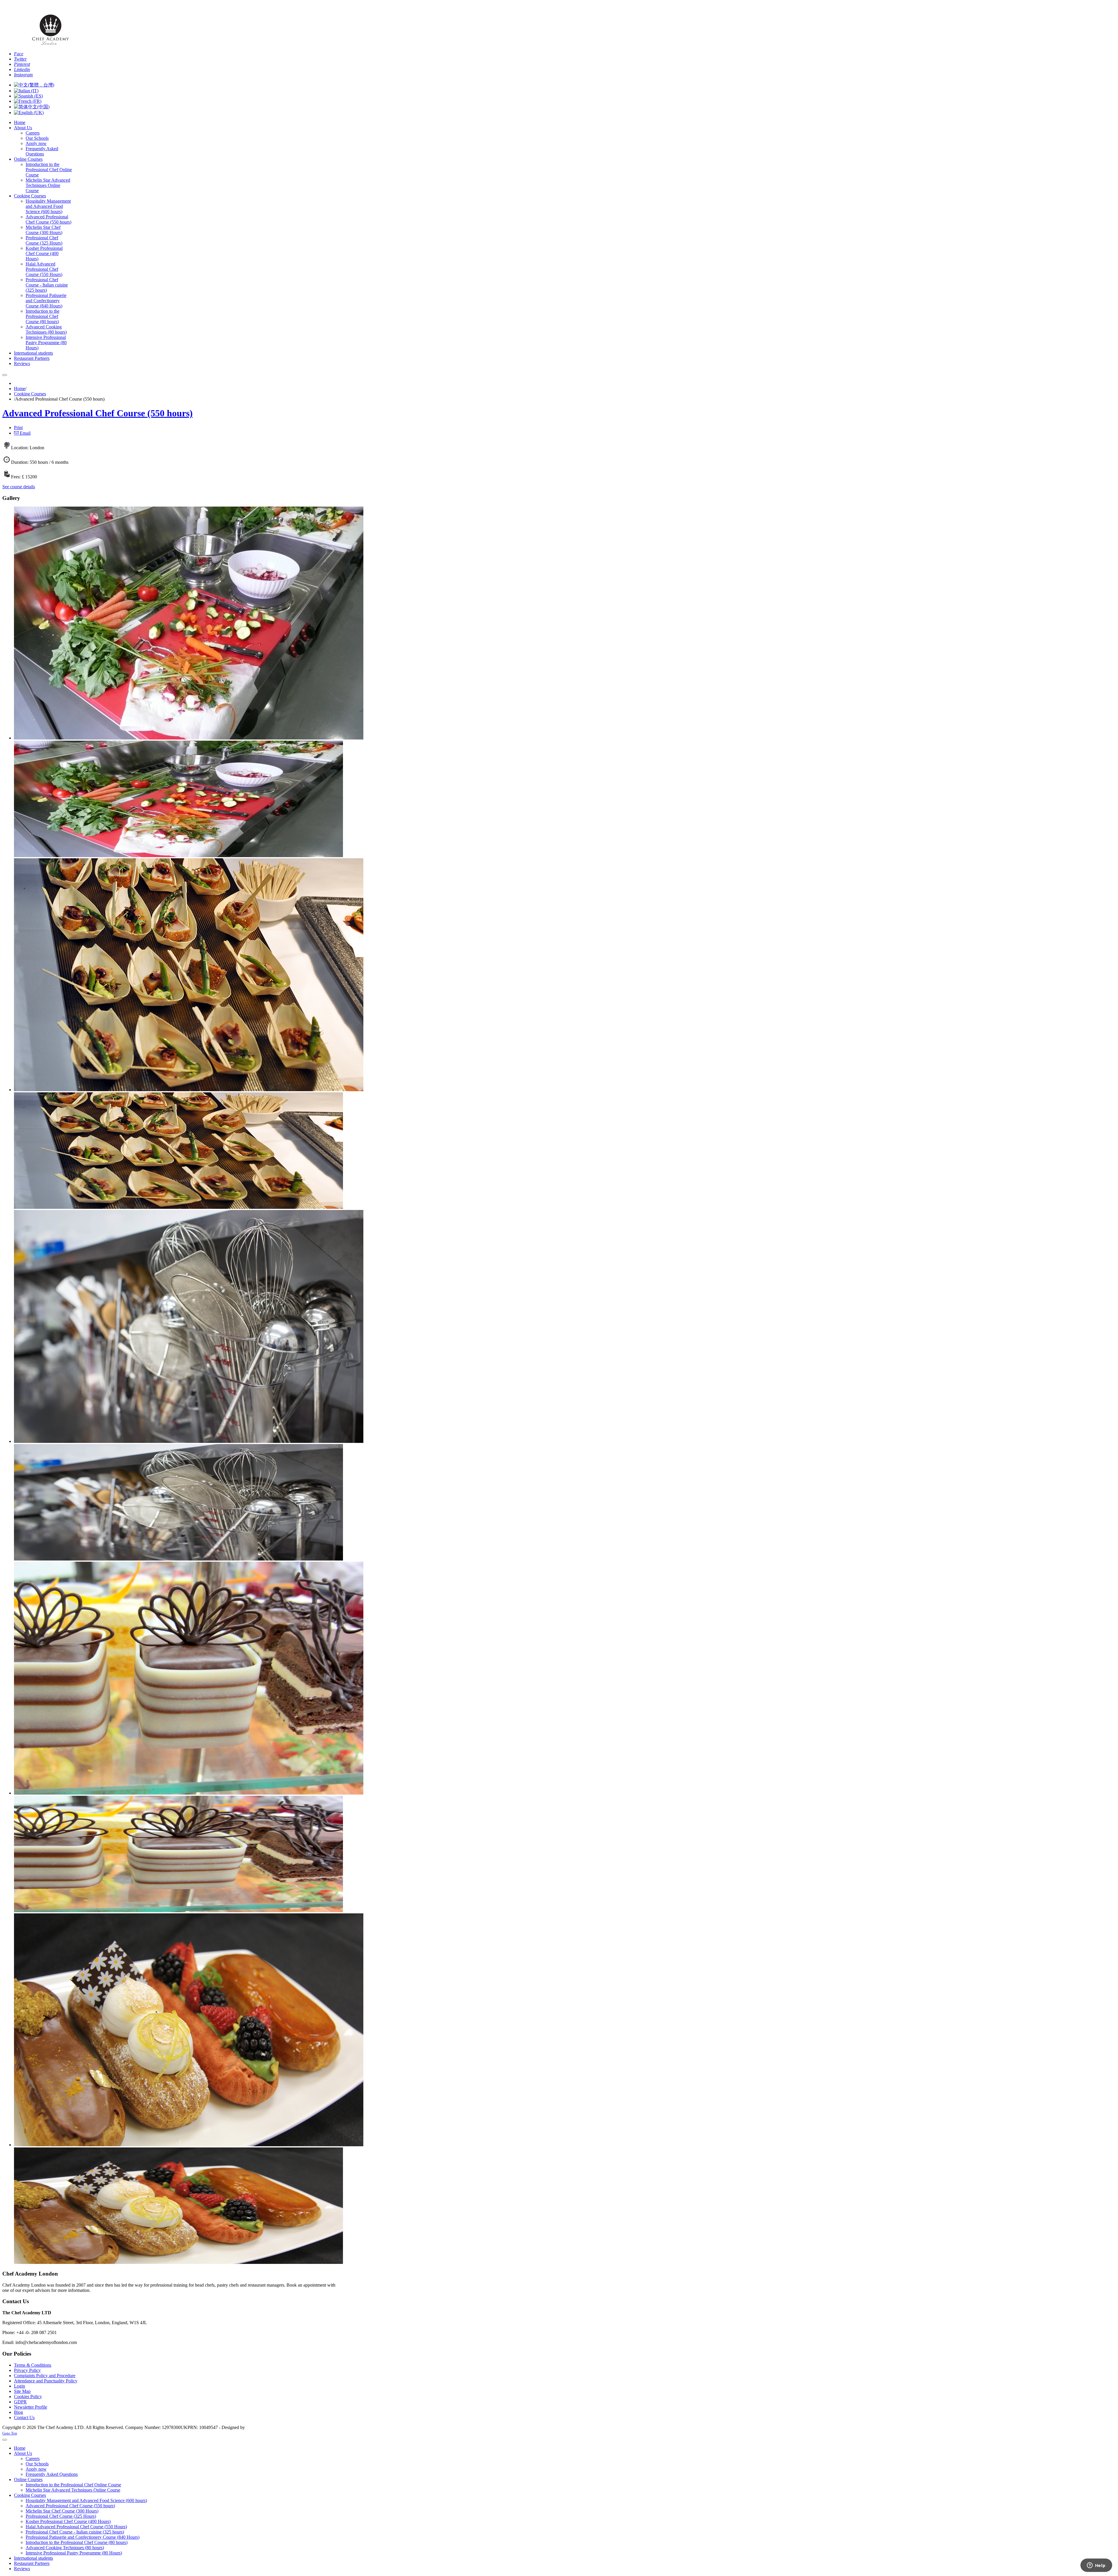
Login (20, 2386)
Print (18, 428)
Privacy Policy (27, 2370)
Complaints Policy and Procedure (45, 2376)
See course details (19, 487)
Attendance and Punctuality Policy (46, 2381)
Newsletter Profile (31, 2407)
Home (20, 389)
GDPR (20, 2402)
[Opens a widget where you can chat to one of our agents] (1096, 2566)
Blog (18, 2412)
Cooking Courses (30, 394)
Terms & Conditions (33, 2365)
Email (25, 433)
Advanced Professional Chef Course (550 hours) (98, 413)
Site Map (22, 2391)
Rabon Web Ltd (261, 2427)
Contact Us (24, 2417)
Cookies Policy (28, 2397)
